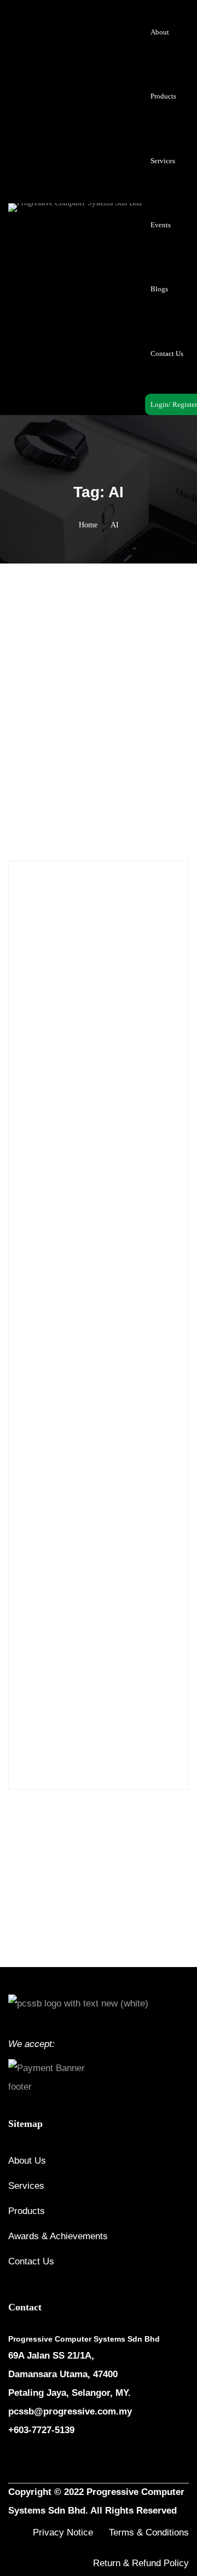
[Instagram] (39, 2463)
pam (114, 1632)
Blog (32, 1585)
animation (91, 1493)
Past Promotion (56, 1230)
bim (89, 1562)
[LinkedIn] (65, 2463)
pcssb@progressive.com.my (70, 2411)
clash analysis (71, 1585)
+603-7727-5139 (41, 2430)
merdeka (38, 1632)
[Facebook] (13, 2463)
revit (130, 1678)
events (34, 1609)
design (113, 1585)
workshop (40, 1747)
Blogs (96, 794)
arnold (131, 1516)
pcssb (140, 1632)
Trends (120, 794)
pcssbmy (38, 1655)
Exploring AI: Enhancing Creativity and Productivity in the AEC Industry (91, 723)
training (74, 1724)
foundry (67, 1609)
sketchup (38, 1724)
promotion (72, 1678)
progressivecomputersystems (106, 1655)
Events (43, 1154)
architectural (44, 1516)
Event (41, 1129)
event (142, 1585)
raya (106, 1678)
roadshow (39, 1701)
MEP (150, 1609)
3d (28, 1470)
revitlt (158, 1678)
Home (88, 525)
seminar (130, 1701)
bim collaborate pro (137, 1562)
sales (100, 1701)
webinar (131, 1724)
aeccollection (45, 1493)
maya (123, 1609)
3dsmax (92, 1470)
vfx (103, 1724)
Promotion (49, 1255)
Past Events (50, 1204)
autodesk (111, 1539)
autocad (36, 1539)
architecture (92, 1516)
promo (35, 1678)
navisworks (79, 1632)
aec (119, 1470)
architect (130, 1493)
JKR (97, 1609)
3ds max (56, 1470)
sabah (74, 1701)
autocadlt (73, 1539)
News (41, 1179)
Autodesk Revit (48, 1562)
